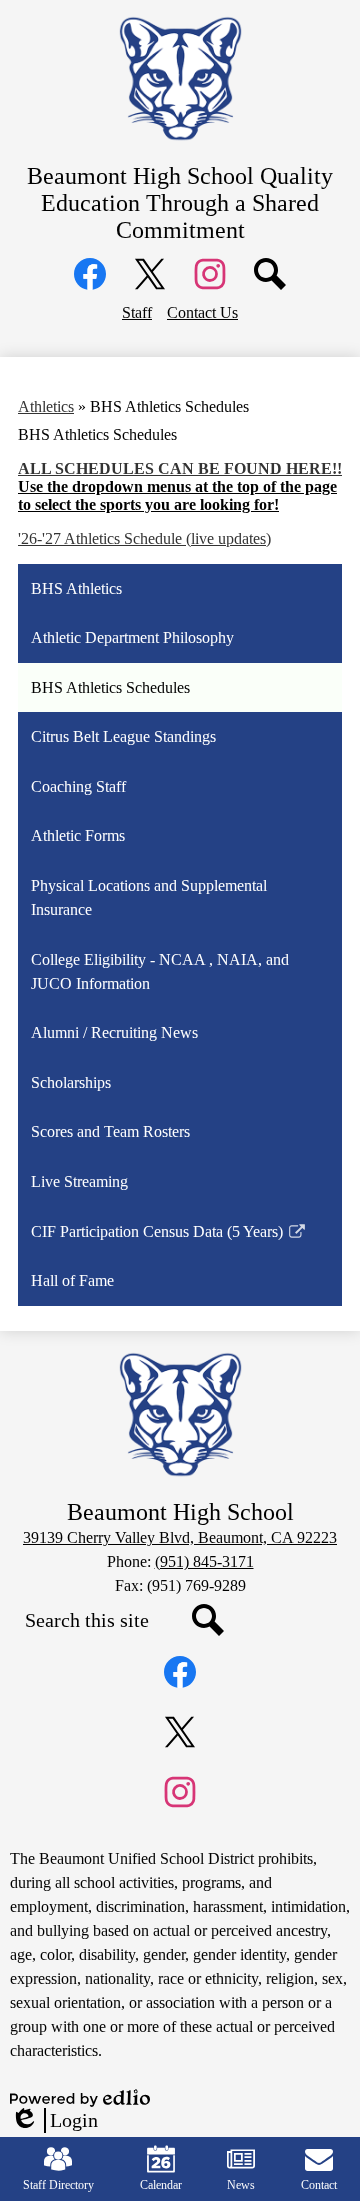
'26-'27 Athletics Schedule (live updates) (144, 538)
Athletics (46, 406)
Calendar (161, 2185)
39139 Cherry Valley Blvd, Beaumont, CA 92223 (180, 1537)
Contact (319, 2185)
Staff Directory (58, 2185)
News (241, 2185)
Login (54, 2121)
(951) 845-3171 (204, 1561)
